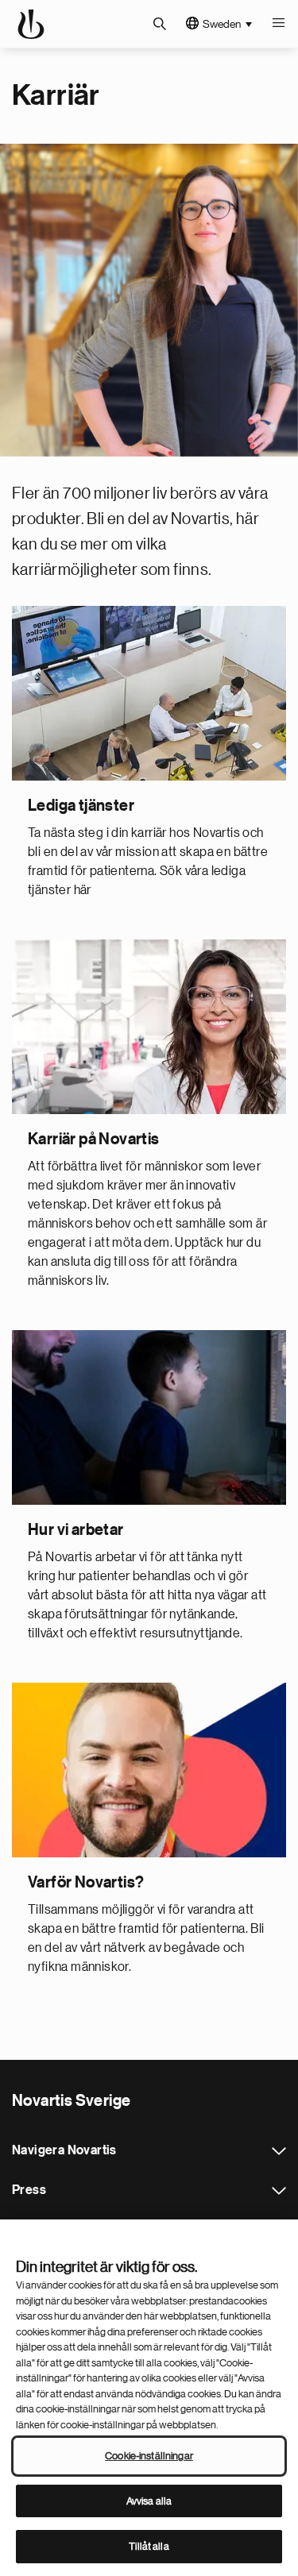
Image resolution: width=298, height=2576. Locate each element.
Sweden (222, 24)
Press (279, 2191)
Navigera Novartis (279, 2151)
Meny (278, 24)
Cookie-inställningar (149, 2456)
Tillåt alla (149, 2546)
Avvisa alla (149, 2501)
